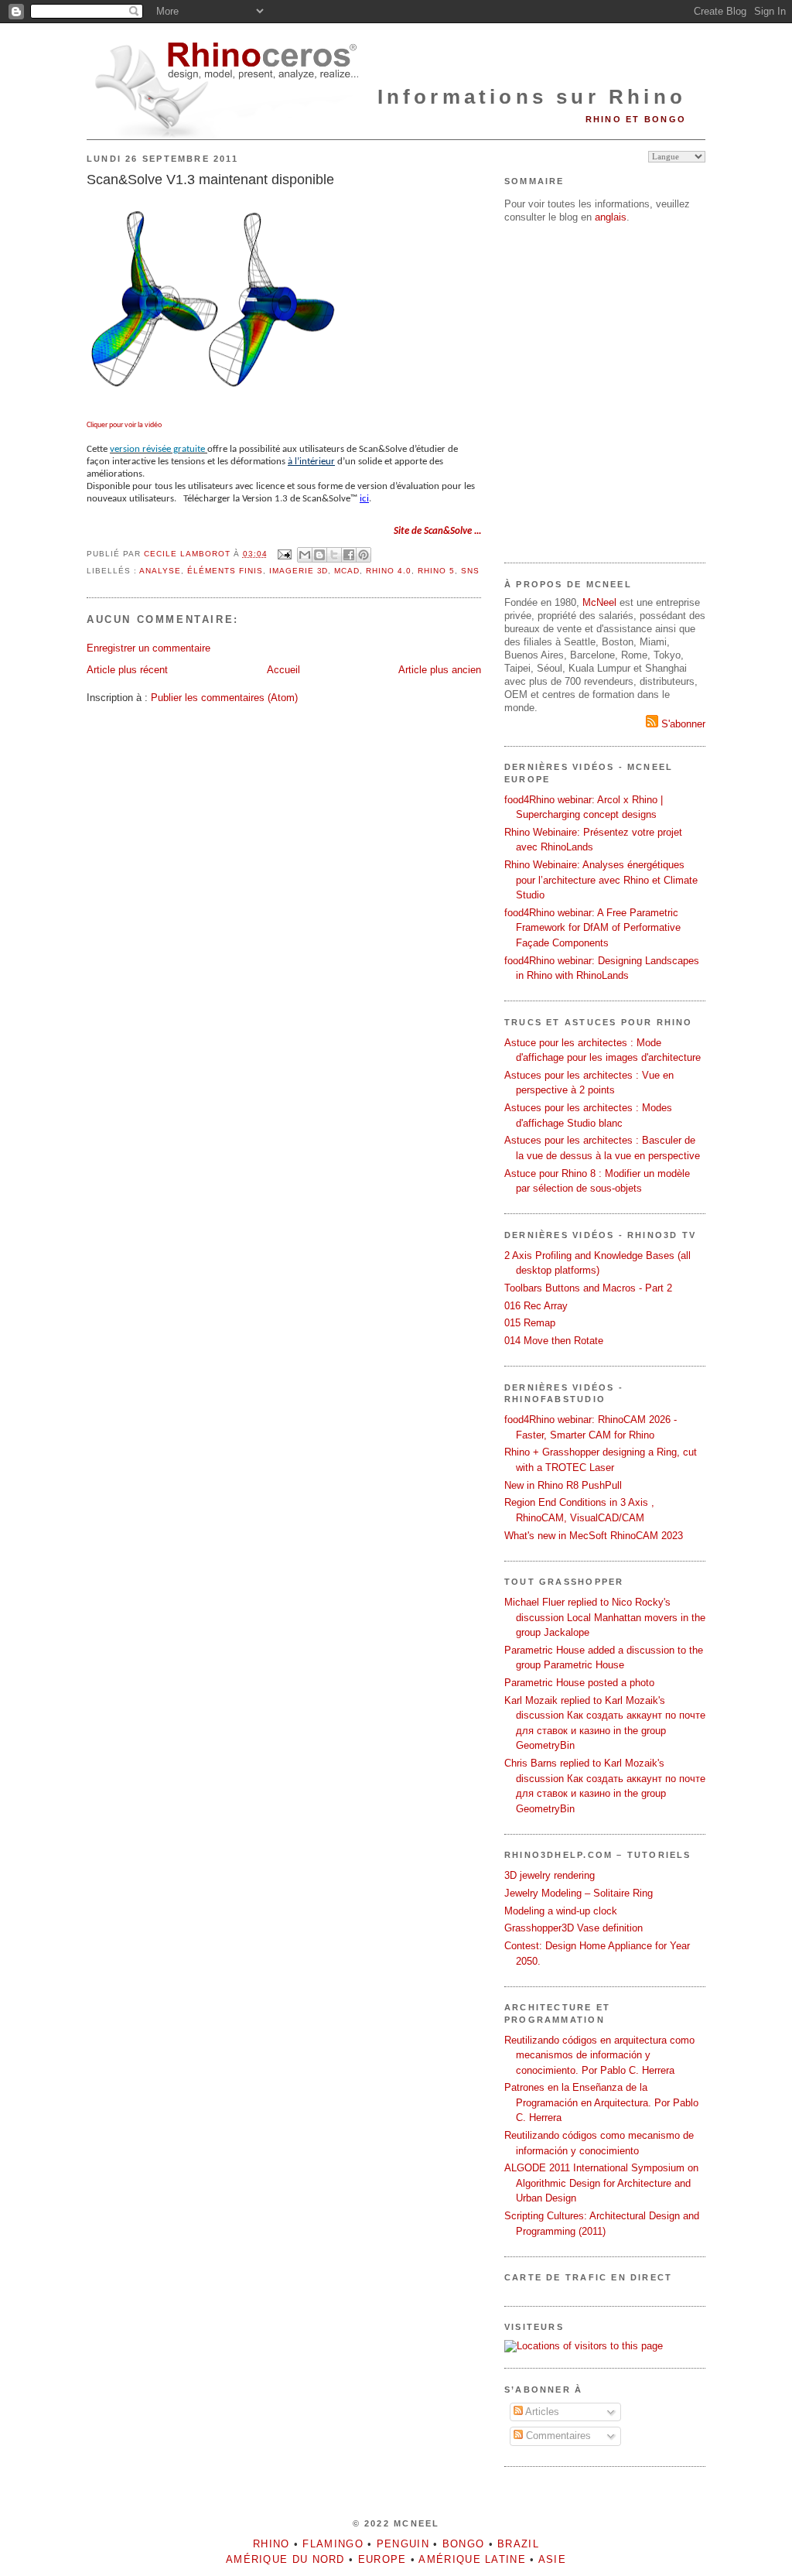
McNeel (599, 602)
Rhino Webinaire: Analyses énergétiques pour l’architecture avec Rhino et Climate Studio (601, 880)
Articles (541, 2412)
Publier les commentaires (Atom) (224, 698)
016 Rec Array (536, 1306)
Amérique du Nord (285, 2559)
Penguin (403, 2544)
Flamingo (333, 2544)
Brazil (518, 2544)
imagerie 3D (299, 571)
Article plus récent (127, 670)
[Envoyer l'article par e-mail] (284, 554)
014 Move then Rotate (554, 1341)
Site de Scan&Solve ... (437, 531)
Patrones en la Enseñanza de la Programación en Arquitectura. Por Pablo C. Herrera (601, 2102)
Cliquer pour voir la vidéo (124, 425)
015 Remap (530, 1323)
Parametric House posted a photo (579, 1683)
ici (364, 499)
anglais (611, 217)
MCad (347, 571)
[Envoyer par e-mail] (305, 555)
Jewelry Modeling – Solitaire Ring (579, 1893)
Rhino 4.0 (389, 571)
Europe (382, 2559)
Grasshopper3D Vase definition (574, 1928)
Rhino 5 (436, 571)
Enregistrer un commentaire (148, 648)
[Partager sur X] (334, 555)
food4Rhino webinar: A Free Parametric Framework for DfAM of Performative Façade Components (592, 928)
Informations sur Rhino (532, 97)
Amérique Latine (472, 2559)
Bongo (464, 2544)
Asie (552, 2559)
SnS (470, 571)
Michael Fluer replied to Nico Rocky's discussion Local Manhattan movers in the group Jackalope (605, 1617)
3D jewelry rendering (550, 1875)
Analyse (160, 571)
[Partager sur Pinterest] (364, 555)
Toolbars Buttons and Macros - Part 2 (588, 1288)
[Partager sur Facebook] (349, 555)
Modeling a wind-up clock (561, 1911)
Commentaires (557, 2436)
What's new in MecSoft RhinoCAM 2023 (594, 1536)
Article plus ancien (440, 670)
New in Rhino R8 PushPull (563, 1485)
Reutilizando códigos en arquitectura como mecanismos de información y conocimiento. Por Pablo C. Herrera (599, 2055)
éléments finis (225, 571)
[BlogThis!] (319, 555)
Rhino (271, 2544)
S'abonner (682, 724)
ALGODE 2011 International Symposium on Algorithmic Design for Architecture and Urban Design (601, 2183)
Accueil (283, 670)
